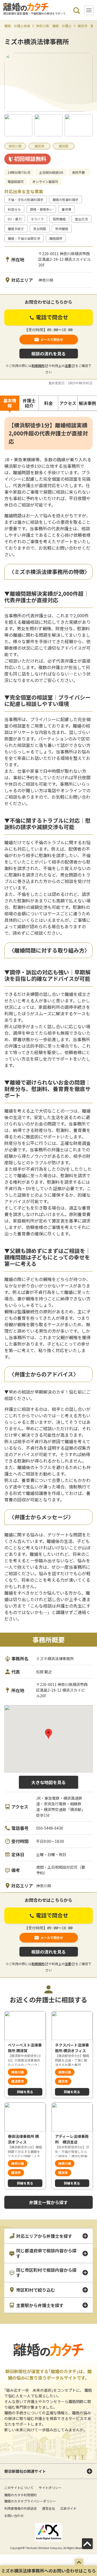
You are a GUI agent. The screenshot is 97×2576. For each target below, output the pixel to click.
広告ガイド (68, 2508)
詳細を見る (25, 2092)
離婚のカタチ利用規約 (20, 2495)
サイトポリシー (50, 2487)
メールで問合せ (52, 339)
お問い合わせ (14, 2516)
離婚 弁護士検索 (17, 26)
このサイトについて (19, 2487)
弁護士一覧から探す (48, 2202)
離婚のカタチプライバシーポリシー (30, 2501)
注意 (68, 366)
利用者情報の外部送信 (20, 2508)
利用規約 (38, 366)
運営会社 (48, 2508)
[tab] (10, 403)
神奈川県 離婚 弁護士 (54, 26)
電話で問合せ (51, 317)
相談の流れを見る (48, 354)
